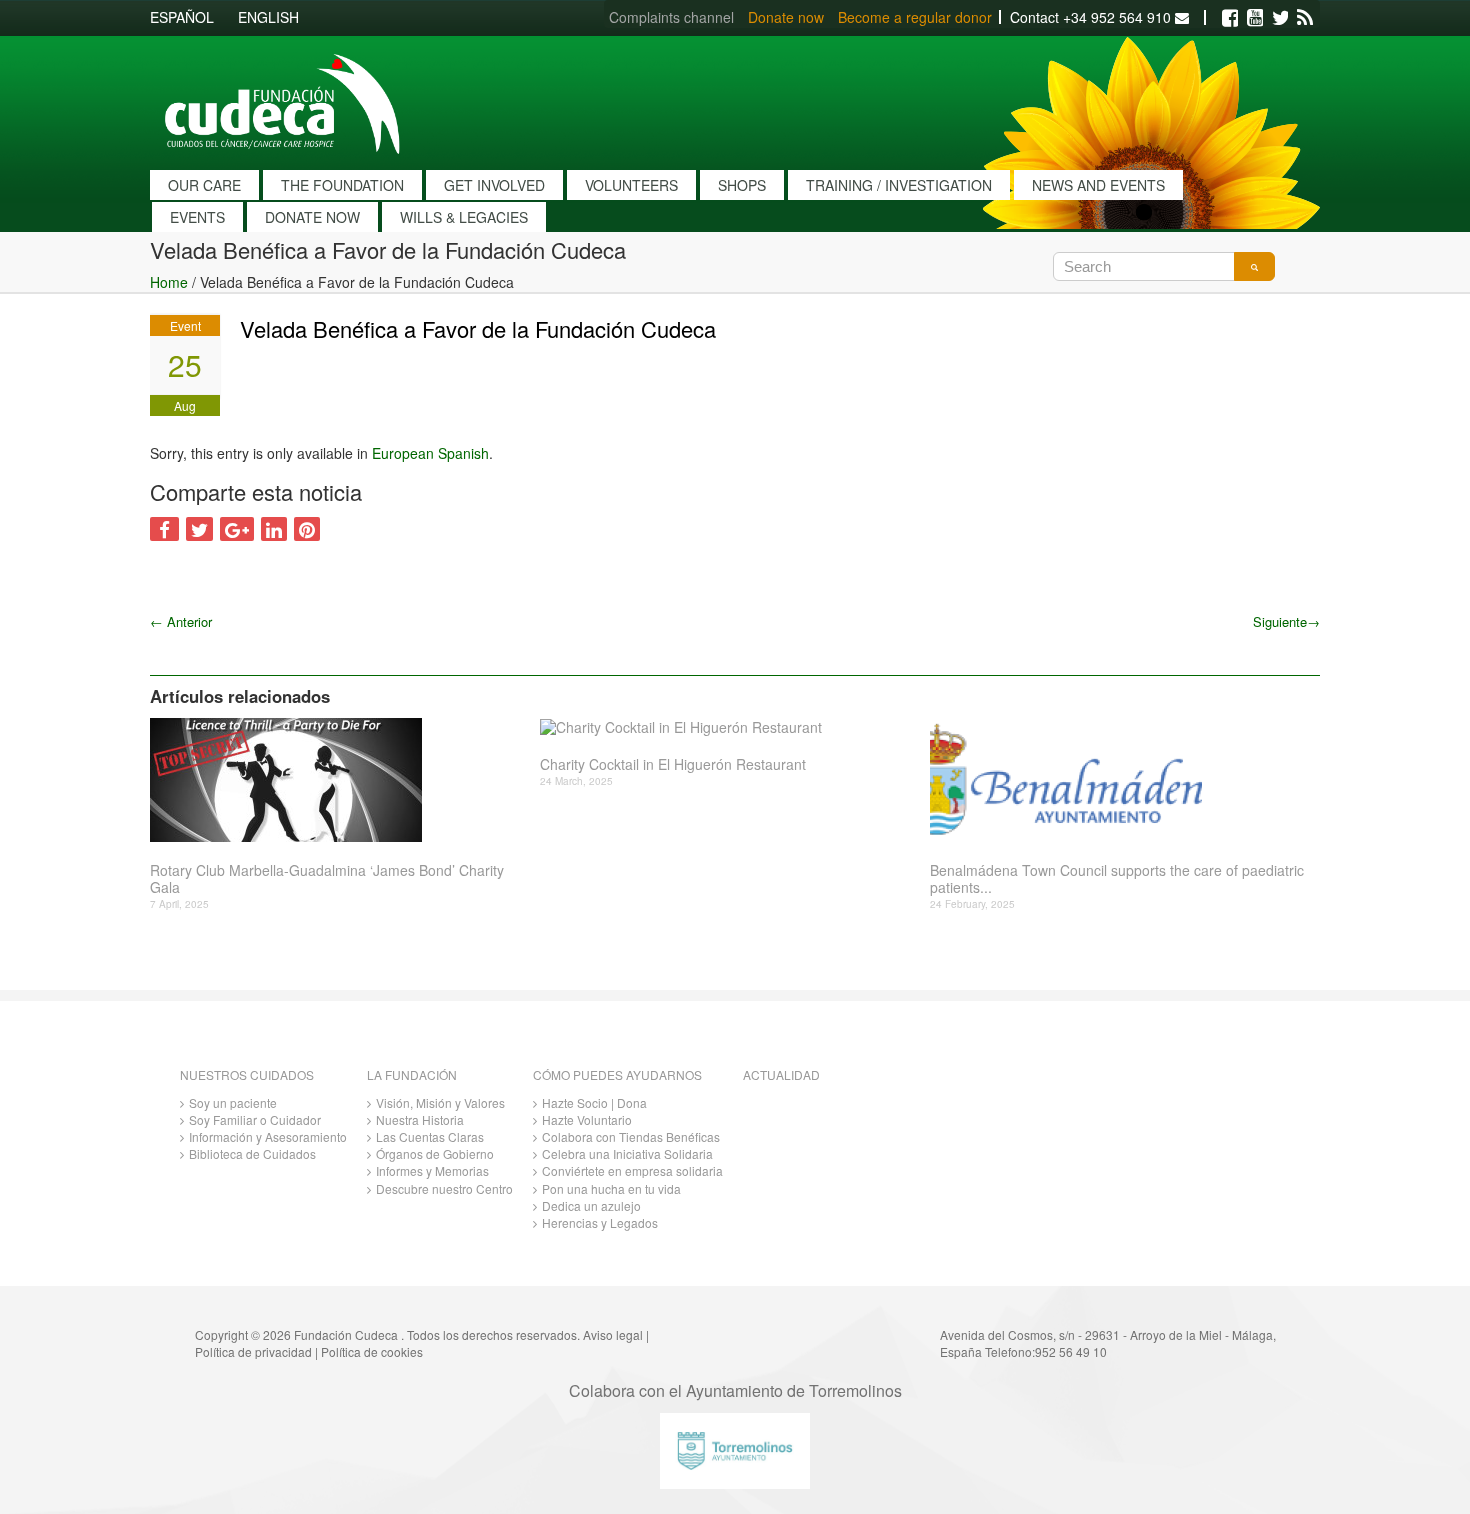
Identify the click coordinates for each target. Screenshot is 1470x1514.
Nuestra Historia (420, 1119)
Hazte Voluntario (587, 1119)
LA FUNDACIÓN (412, 1074)
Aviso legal (613, 1334)
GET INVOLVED (494, 185)
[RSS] (1305, 18)
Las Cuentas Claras (430, 1136)
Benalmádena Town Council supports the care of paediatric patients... (1117, 879)
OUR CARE (204, 185)
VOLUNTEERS (631, 185)
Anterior (181, 621)
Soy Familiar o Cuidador (255, 1119)
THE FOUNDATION (342, 185)
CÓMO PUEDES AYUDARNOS (617, 1074)
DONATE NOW (312, 217)
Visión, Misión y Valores (440, 1102)
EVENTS (197, 217)
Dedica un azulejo (591, 1205)
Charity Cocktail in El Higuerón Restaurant (673, 764)
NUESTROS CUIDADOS (247, 1074)
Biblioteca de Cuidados (252, 1153)
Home (169, 282)
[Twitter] (1280, 18)
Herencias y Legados (600, 1222)
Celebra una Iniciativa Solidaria (627, 1153)
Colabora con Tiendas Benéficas (631, 1136)
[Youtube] (1255, 18)
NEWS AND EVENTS (1098, 185)
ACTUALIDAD (781, 1074)
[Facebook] (1230, 18)
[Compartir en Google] (237, 529)
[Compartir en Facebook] (164, 529)
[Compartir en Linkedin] (274, 529)
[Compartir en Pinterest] (307, 529)
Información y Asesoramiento (268, 1136)
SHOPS (742, 185)
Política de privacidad (253, 1351)
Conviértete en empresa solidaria (632, 1170)
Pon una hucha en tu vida (611, 1188)
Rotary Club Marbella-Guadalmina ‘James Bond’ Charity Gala (327, 879)
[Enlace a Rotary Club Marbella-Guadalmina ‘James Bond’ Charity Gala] (337, 780)
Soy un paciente (233, 1102)
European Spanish (430, 453)
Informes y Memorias (432, 1170)
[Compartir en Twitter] (199, 529)
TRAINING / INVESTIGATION (899, 185)
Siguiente (1286, 621)
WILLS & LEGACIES (464, 217)
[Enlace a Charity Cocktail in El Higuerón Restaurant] (727, 727)
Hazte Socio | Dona (594, 1102)
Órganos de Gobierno (435, 1153)
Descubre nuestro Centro (444, 1188)
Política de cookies (372, 1351)
